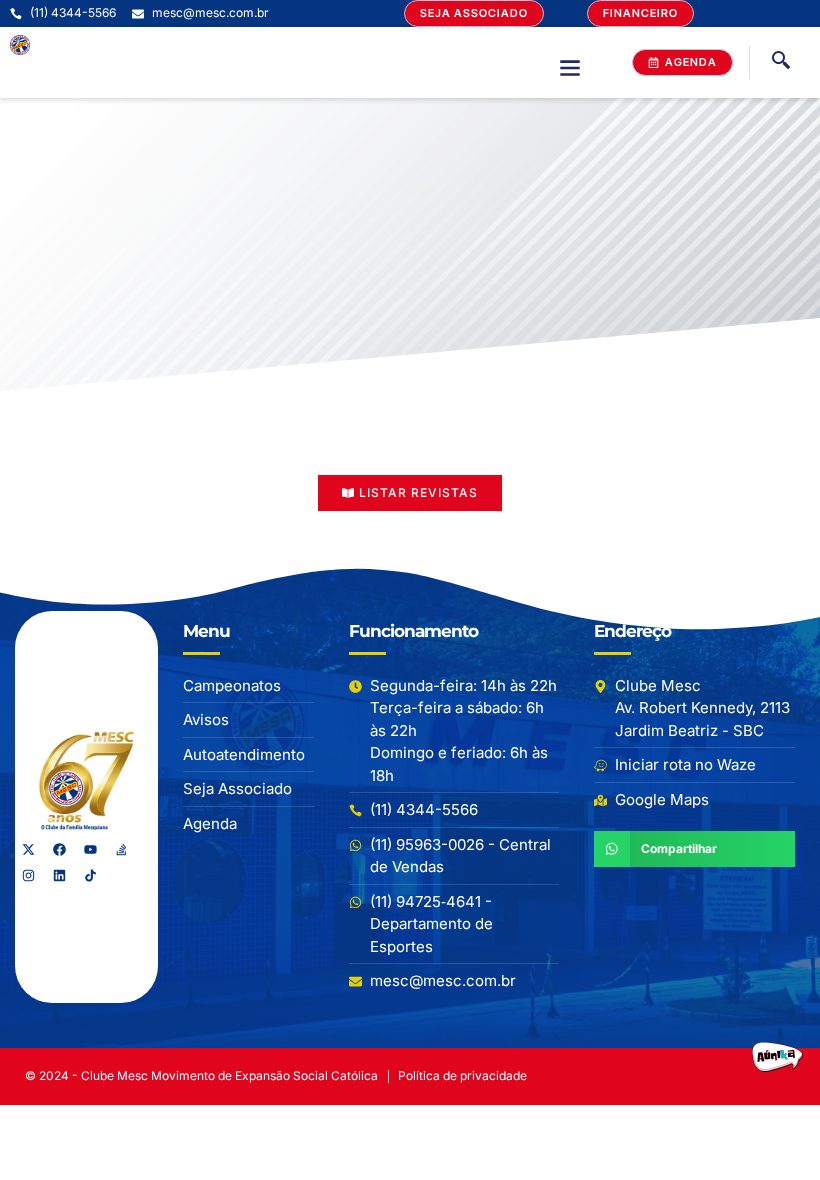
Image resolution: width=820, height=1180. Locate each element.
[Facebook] (59, 850)
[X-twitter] (28, 850)
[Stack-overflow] (121, 850)
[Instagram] (28, 876)
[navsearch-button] (781, 62)
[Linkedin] (59, 876)
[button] (569, 66)
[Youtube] (90, 850)
